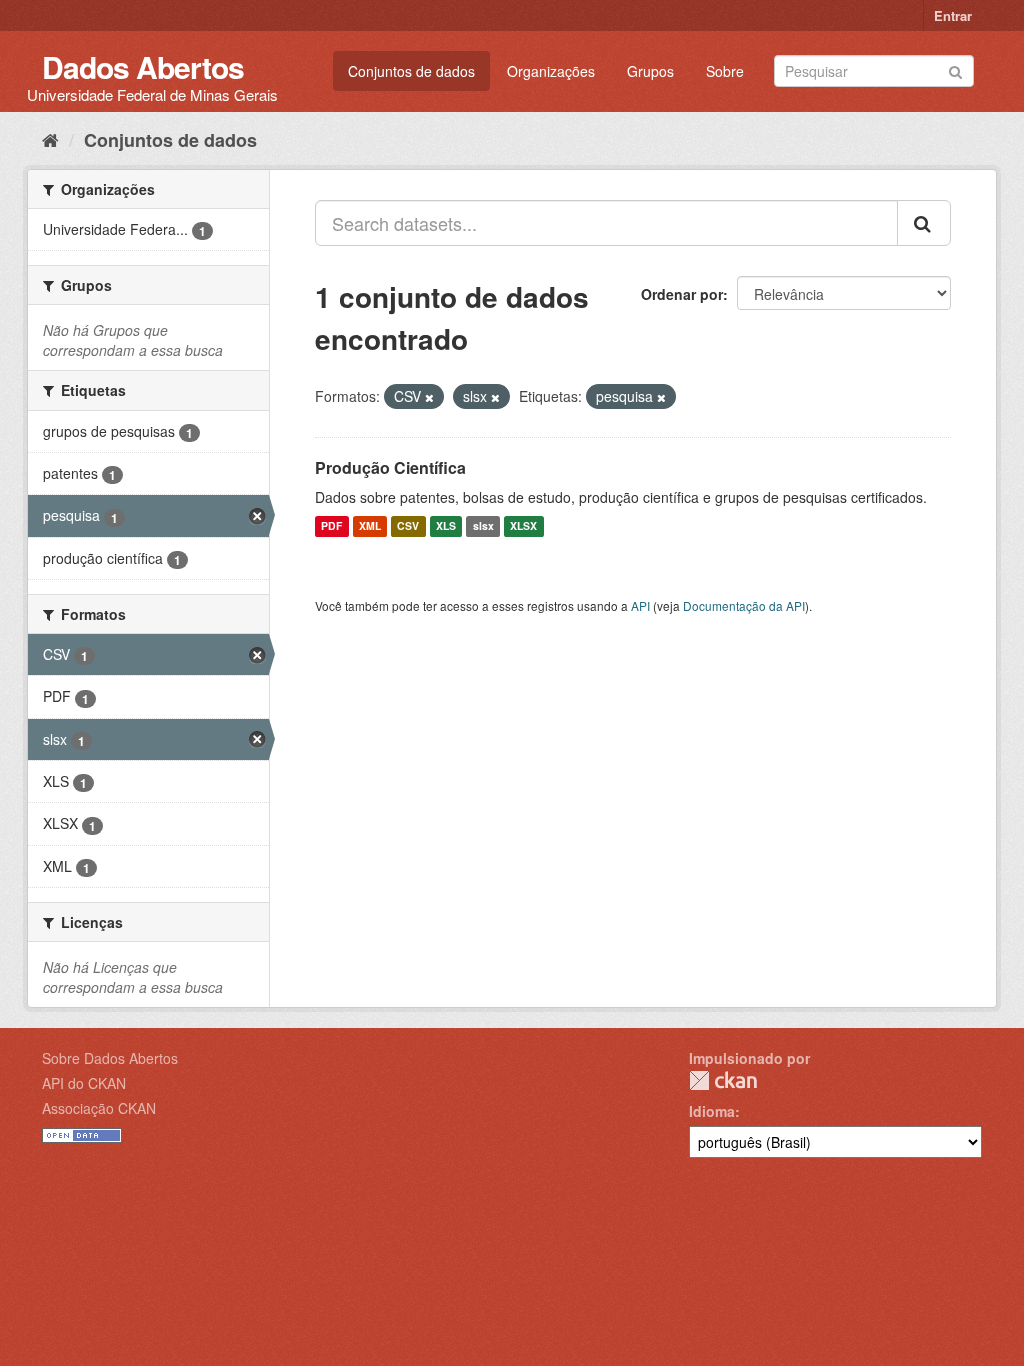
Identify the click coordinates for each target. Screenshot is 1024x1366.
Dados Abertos (143, 66)
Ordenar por (682, 294)
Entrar (953, 15)
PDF (331, 526)
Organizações (551, 71)
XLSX (523, 526)
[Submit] (955, 69)
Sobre (725, 71)
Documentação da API (744, 605)
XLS (446, 526)
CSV (408, 526)
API (640, 605)
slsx (483, 526)
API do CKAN (84, 1083)
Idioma (712, 1111)
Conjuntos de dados (411, 71)
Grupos (650, 71)
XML (370, 526)
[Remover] (429, 397)
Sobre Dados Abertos (110, 1058)
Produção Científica (390, 467)
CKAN (723, 1080)
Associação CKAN (99, 1108)
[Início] (50, 139)
